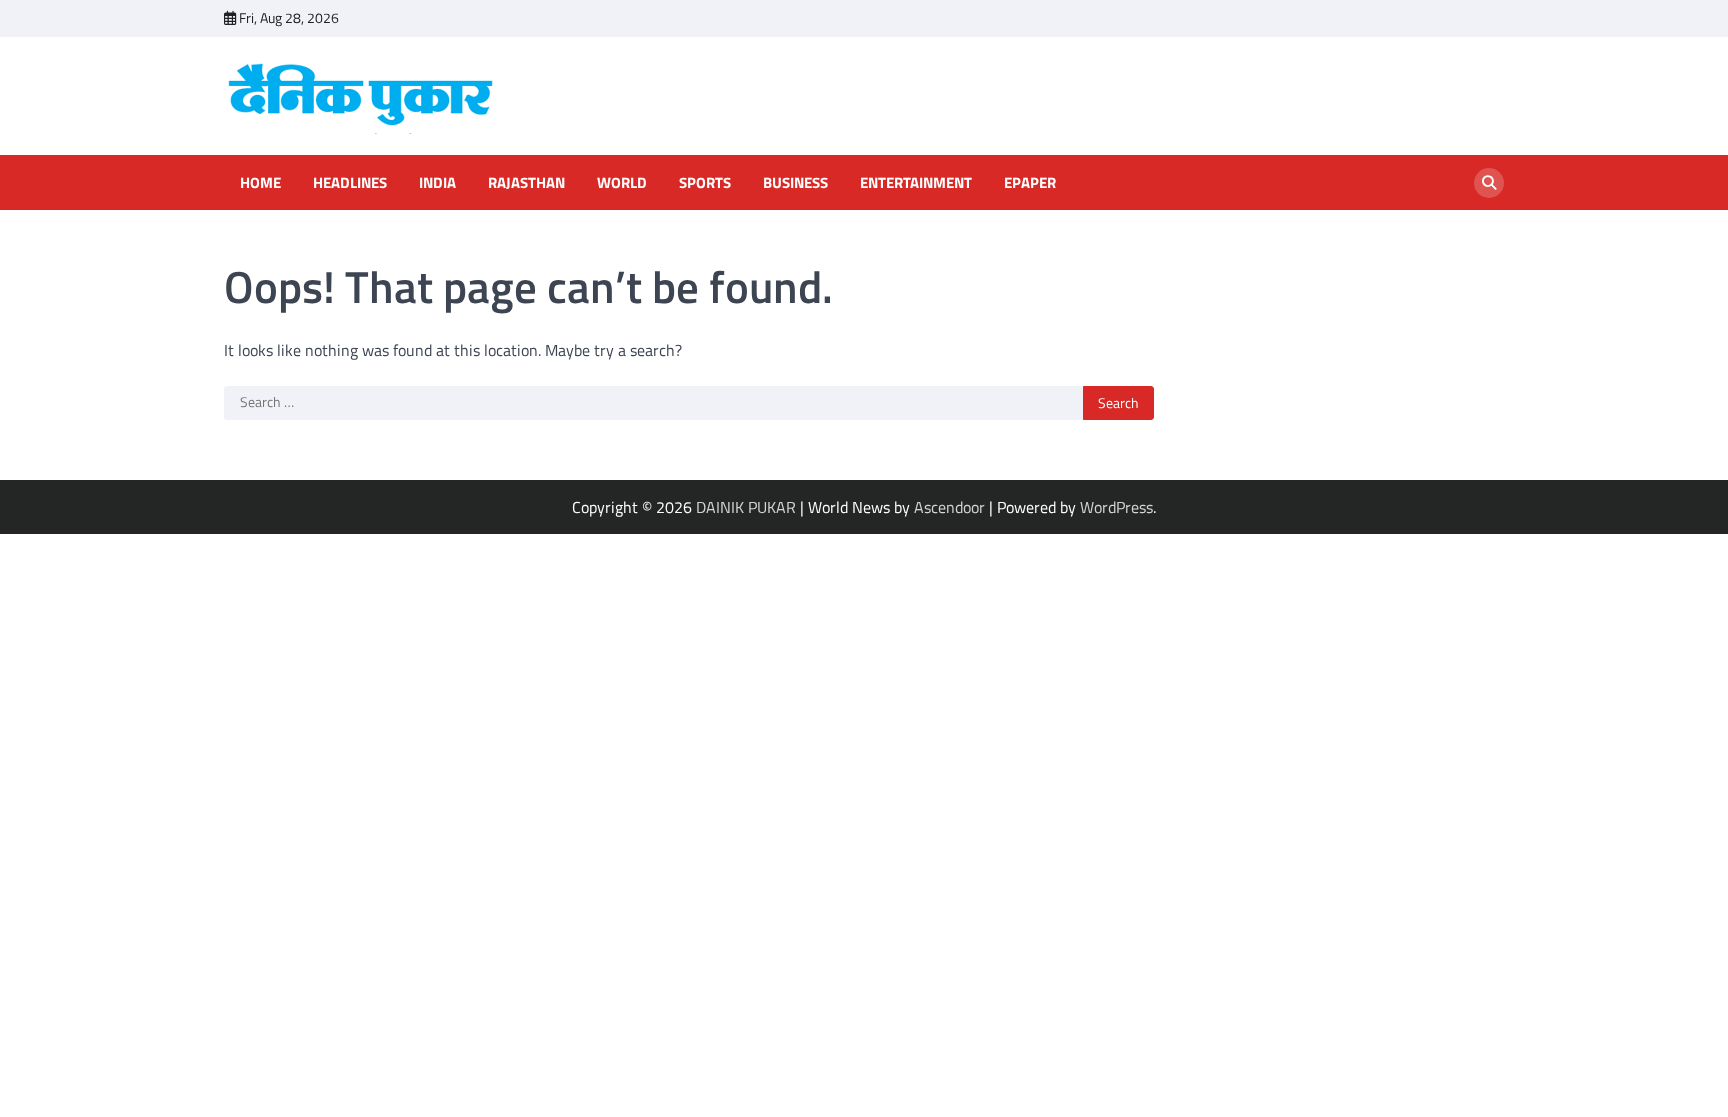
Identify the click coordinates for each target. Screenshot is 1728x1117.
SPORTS (705, 183)
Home (260, 183)
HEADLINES (350, 183)
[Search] (1489, 183)
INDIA (437, 183)
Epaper (1030, 183)
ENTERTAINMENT (916, 183)
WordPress (1116, 507)
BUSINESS (795, 183)
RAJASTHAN (526, 183)
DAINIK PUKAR (746, 507)
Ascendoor (949, 507)
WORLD (622, 183)
